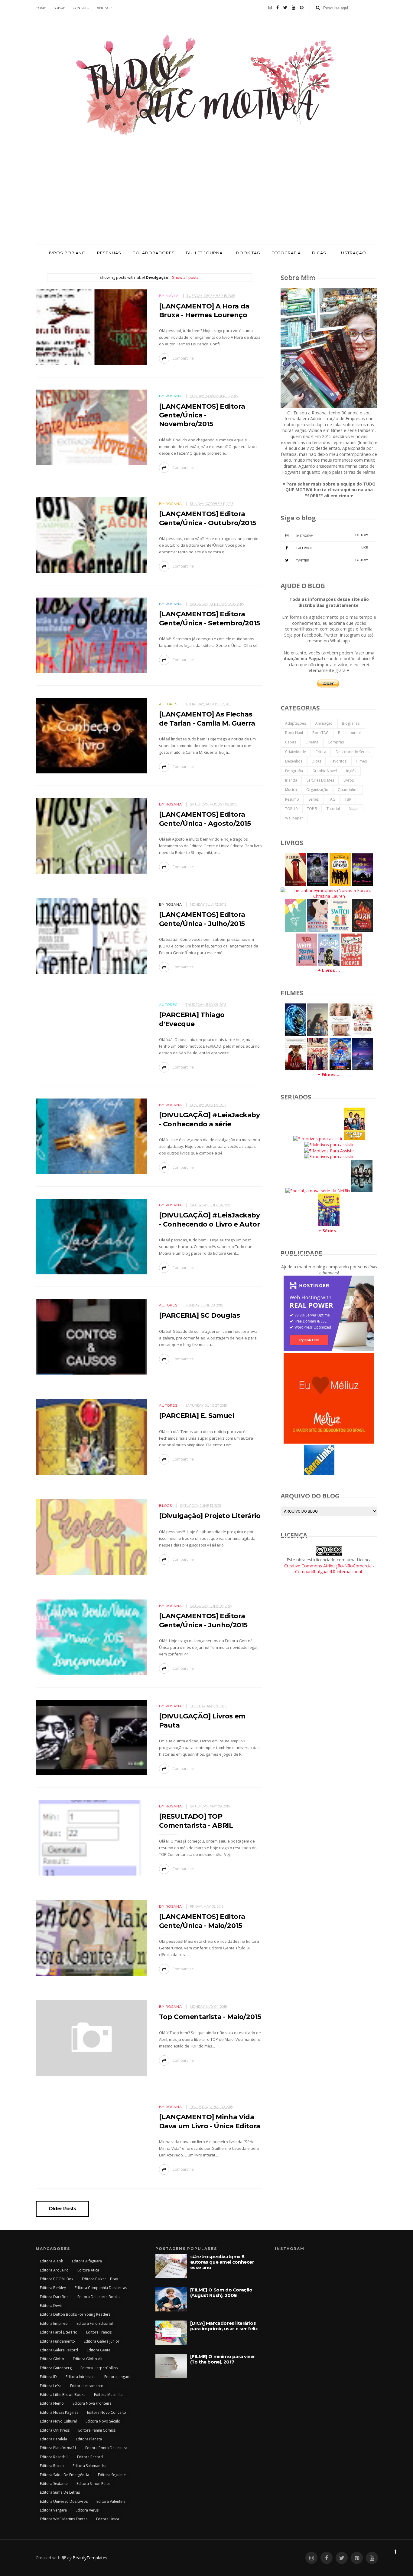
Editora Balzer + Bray (100, 2279)
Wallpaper (294, 818)
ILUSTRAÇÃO (352, 253)
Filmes (361, 761)
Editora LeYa (51, 2386)
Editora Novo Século (103, 2421)
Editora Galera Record (59, 2350)
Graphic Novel (325, 771)
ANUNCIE (105, 8)
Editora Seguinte (112, 2475)
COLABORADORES (154, 253)
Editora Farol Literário (59, 2332)
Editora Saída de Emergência (65, 2475)
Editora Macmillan (109, 2395)
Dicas (316, 761)
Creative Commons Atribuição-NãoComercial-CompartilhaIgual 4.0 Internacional (329, 1569)
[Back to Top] (395, 2551)
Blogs (166, 1506)
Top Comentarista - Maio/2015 (210, 2017)
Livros (349, 780)
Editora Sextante (54, 2484)
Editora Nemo (52, 2403)
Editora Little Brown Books (63, 2395)
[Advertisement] (207, 199)
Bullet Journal (349, 733)
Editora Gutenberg (56, 2368)
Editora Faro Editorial (95, 2323)
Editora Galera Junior (102, 2341)
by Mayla (169, 296)
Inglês (351, 771)
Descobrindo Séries (353, 752)
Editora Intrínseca (81, 2377)
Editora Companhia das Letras (101, 2288)
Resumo (292, 799)
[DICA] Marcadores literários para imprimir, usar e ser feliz (224, 2326)
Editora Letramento (87, 2386)
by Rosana (171, 396)
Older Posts (62, 2209)
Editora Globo (52, 2359)
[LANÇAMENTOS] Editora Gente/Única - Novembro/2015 (202, 415)
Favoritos (338, 761)
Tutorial (333, 809)
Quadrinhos (348, 790)
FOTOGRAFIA (286, 253)
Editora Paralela (54, 2439)
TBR (348, 799)
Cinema (312, 742)
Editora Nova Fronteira (92, 2403)
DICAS (319, 253)
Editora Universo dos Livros (64, 2501)
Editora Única (108, 2519)
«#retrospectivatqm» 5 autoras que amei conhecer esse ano (222, 2262)
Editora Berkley (53, 2288)
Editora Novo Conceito (107, 2412)
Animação (324, 723)
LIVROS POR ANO (66, 253)
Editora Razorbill (54, 2457)
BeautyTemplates (90, 2558)
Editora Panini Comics (97, 2430)
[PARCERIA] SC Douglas (200, 1315)
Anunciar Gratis (344, 1474)
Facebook (332, 548)
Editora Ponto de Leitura (106, 2448)
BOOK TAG (248, 253)
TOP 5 (312, 809)
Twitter (332, 560)
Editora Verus (87, 2510)
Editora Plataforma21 (58, 2448)
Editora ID (48, 2377)
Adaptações (296, 723)
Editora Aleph (52, 2261)
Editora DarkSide (54, 2297)
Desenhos (294, 761)
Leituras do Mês (320, 780)
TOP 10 (291, 809)
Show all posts (185, 277)
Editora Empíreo (54, 2323)
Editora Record (90, 2457)
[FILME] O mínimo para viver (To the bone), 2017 (223, 2359)
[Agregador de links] (319, 1473)
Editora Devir (51, 2306)
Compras (336, 742)
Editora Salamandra (89, 2466)
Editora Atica (88, 2270)
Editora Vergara (53, 2510)
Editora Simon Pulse (93, 2484)
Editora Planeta (89, 2439)
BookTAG (320, 733)
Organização (317, 790)
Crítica (321, 752)
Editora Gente (99, 2350)
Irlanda (291, 780)
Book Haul (294, 733)
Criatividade (296, 752)
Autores (168, 704)
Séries (314, 799)
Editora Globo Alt (88, 2359)
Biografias (351, 723)
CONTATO (81, 8)
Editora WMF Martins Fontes (64, 2519)
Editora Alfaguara (87, 2261)
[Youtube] (294, 8)
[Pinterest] (302, 8)
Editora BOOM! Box (57, 2279)
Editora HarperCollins (99, 2368)
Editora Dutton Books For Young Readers (75, 2314)
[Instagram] (270, 8)
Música (291, 790)
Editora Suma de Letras (60, 2492)
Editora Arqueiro (54, 2270)
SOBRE (59, 8)
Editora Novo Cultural (58, 2421)
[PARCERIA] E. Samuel (197, 1416)
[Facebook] (278, 8)
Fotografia (294, 771)
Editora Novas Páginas (59, 2412)
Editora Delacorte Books (98, 2297)
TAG (332, 799)
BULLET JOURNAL (205, 253)
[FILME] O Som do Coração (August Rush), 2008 (221, 2293)
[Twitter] (285, 8)
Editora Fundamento (57, 2341)
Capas (291, 742)
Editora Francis (99, 2332)
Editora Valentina (111, 2501)
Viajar (354, 809)
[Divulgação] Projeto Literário (210, 1516)
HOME (41, 8)
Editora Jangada (118, 2377)
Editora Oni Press (55, 2430)
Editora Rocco (52, 2466)
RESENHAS (109, 253)
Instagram (332, 535)
